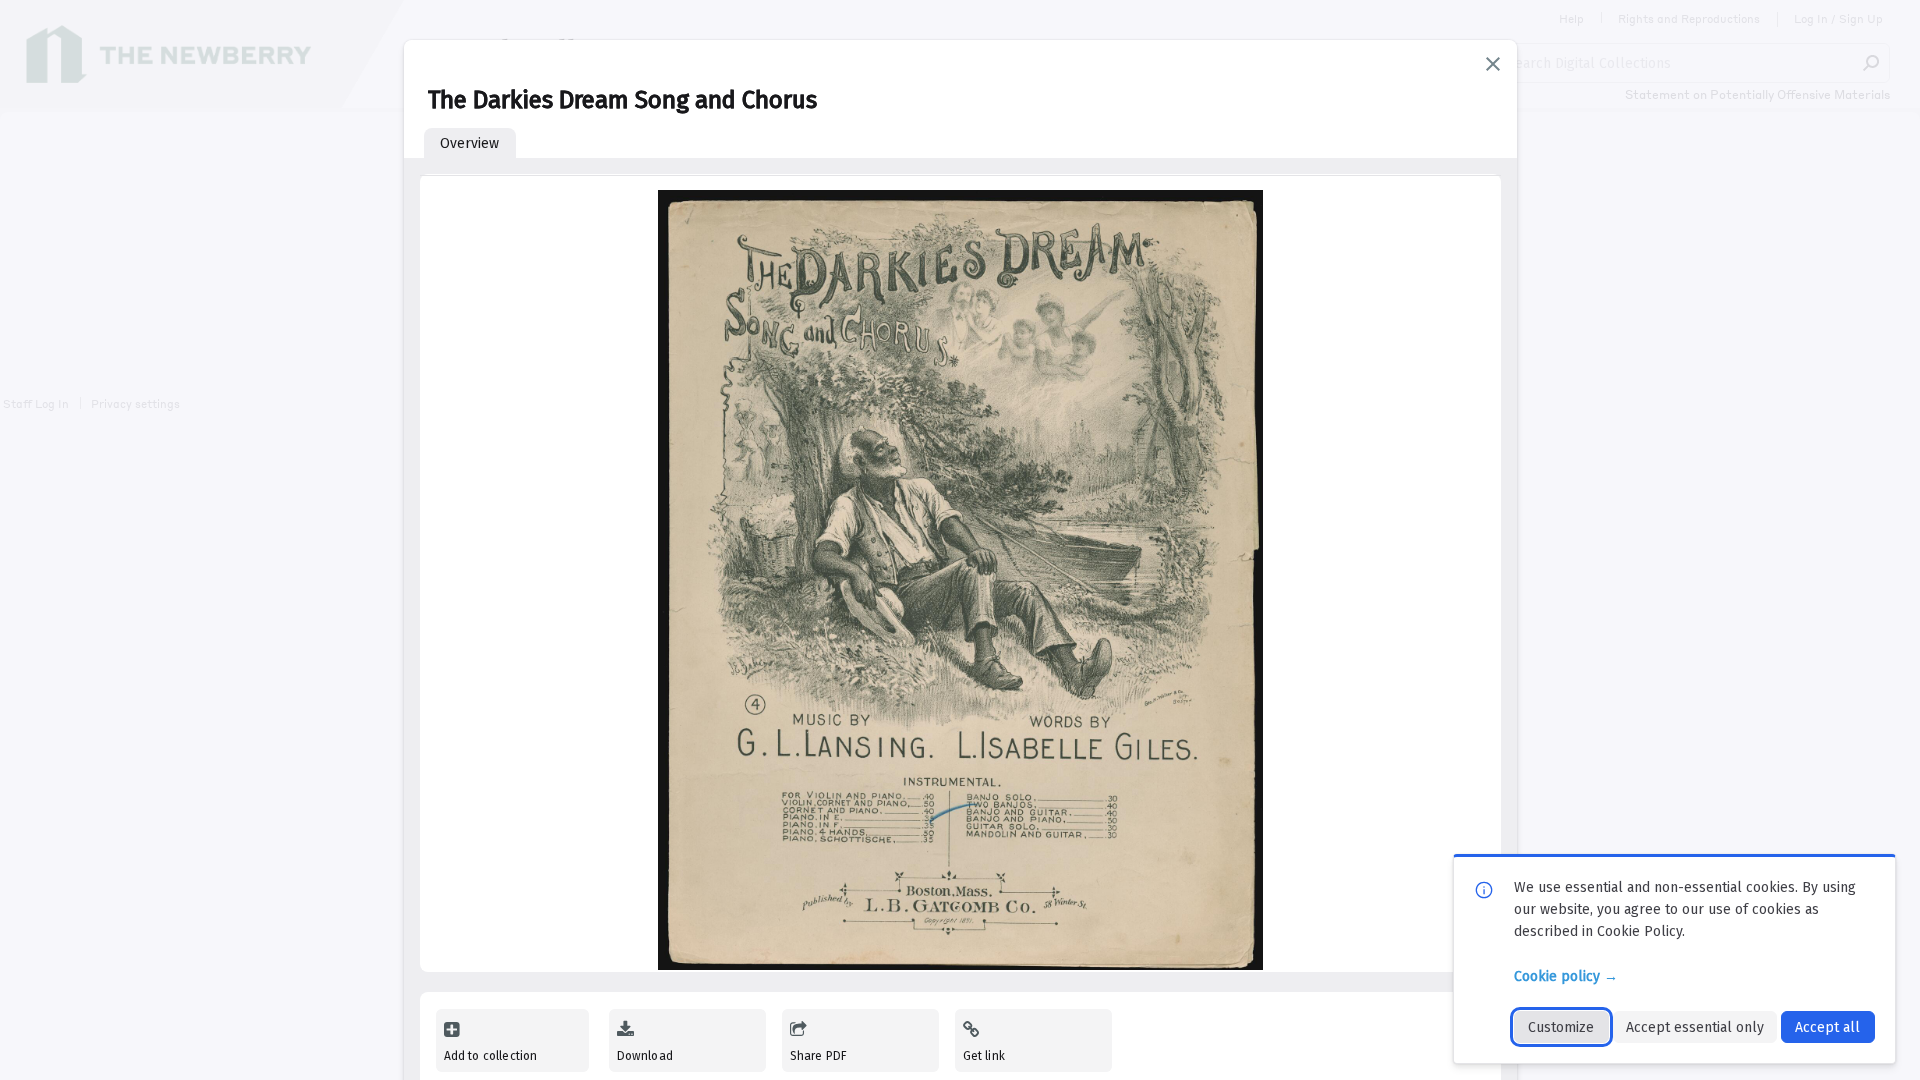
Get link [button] (984, 1056)
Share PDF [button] (819, 1056)
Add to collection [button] (491, 1056)
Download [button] (645, 1056)
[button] (1493, 64)
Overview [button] (469, 143)
